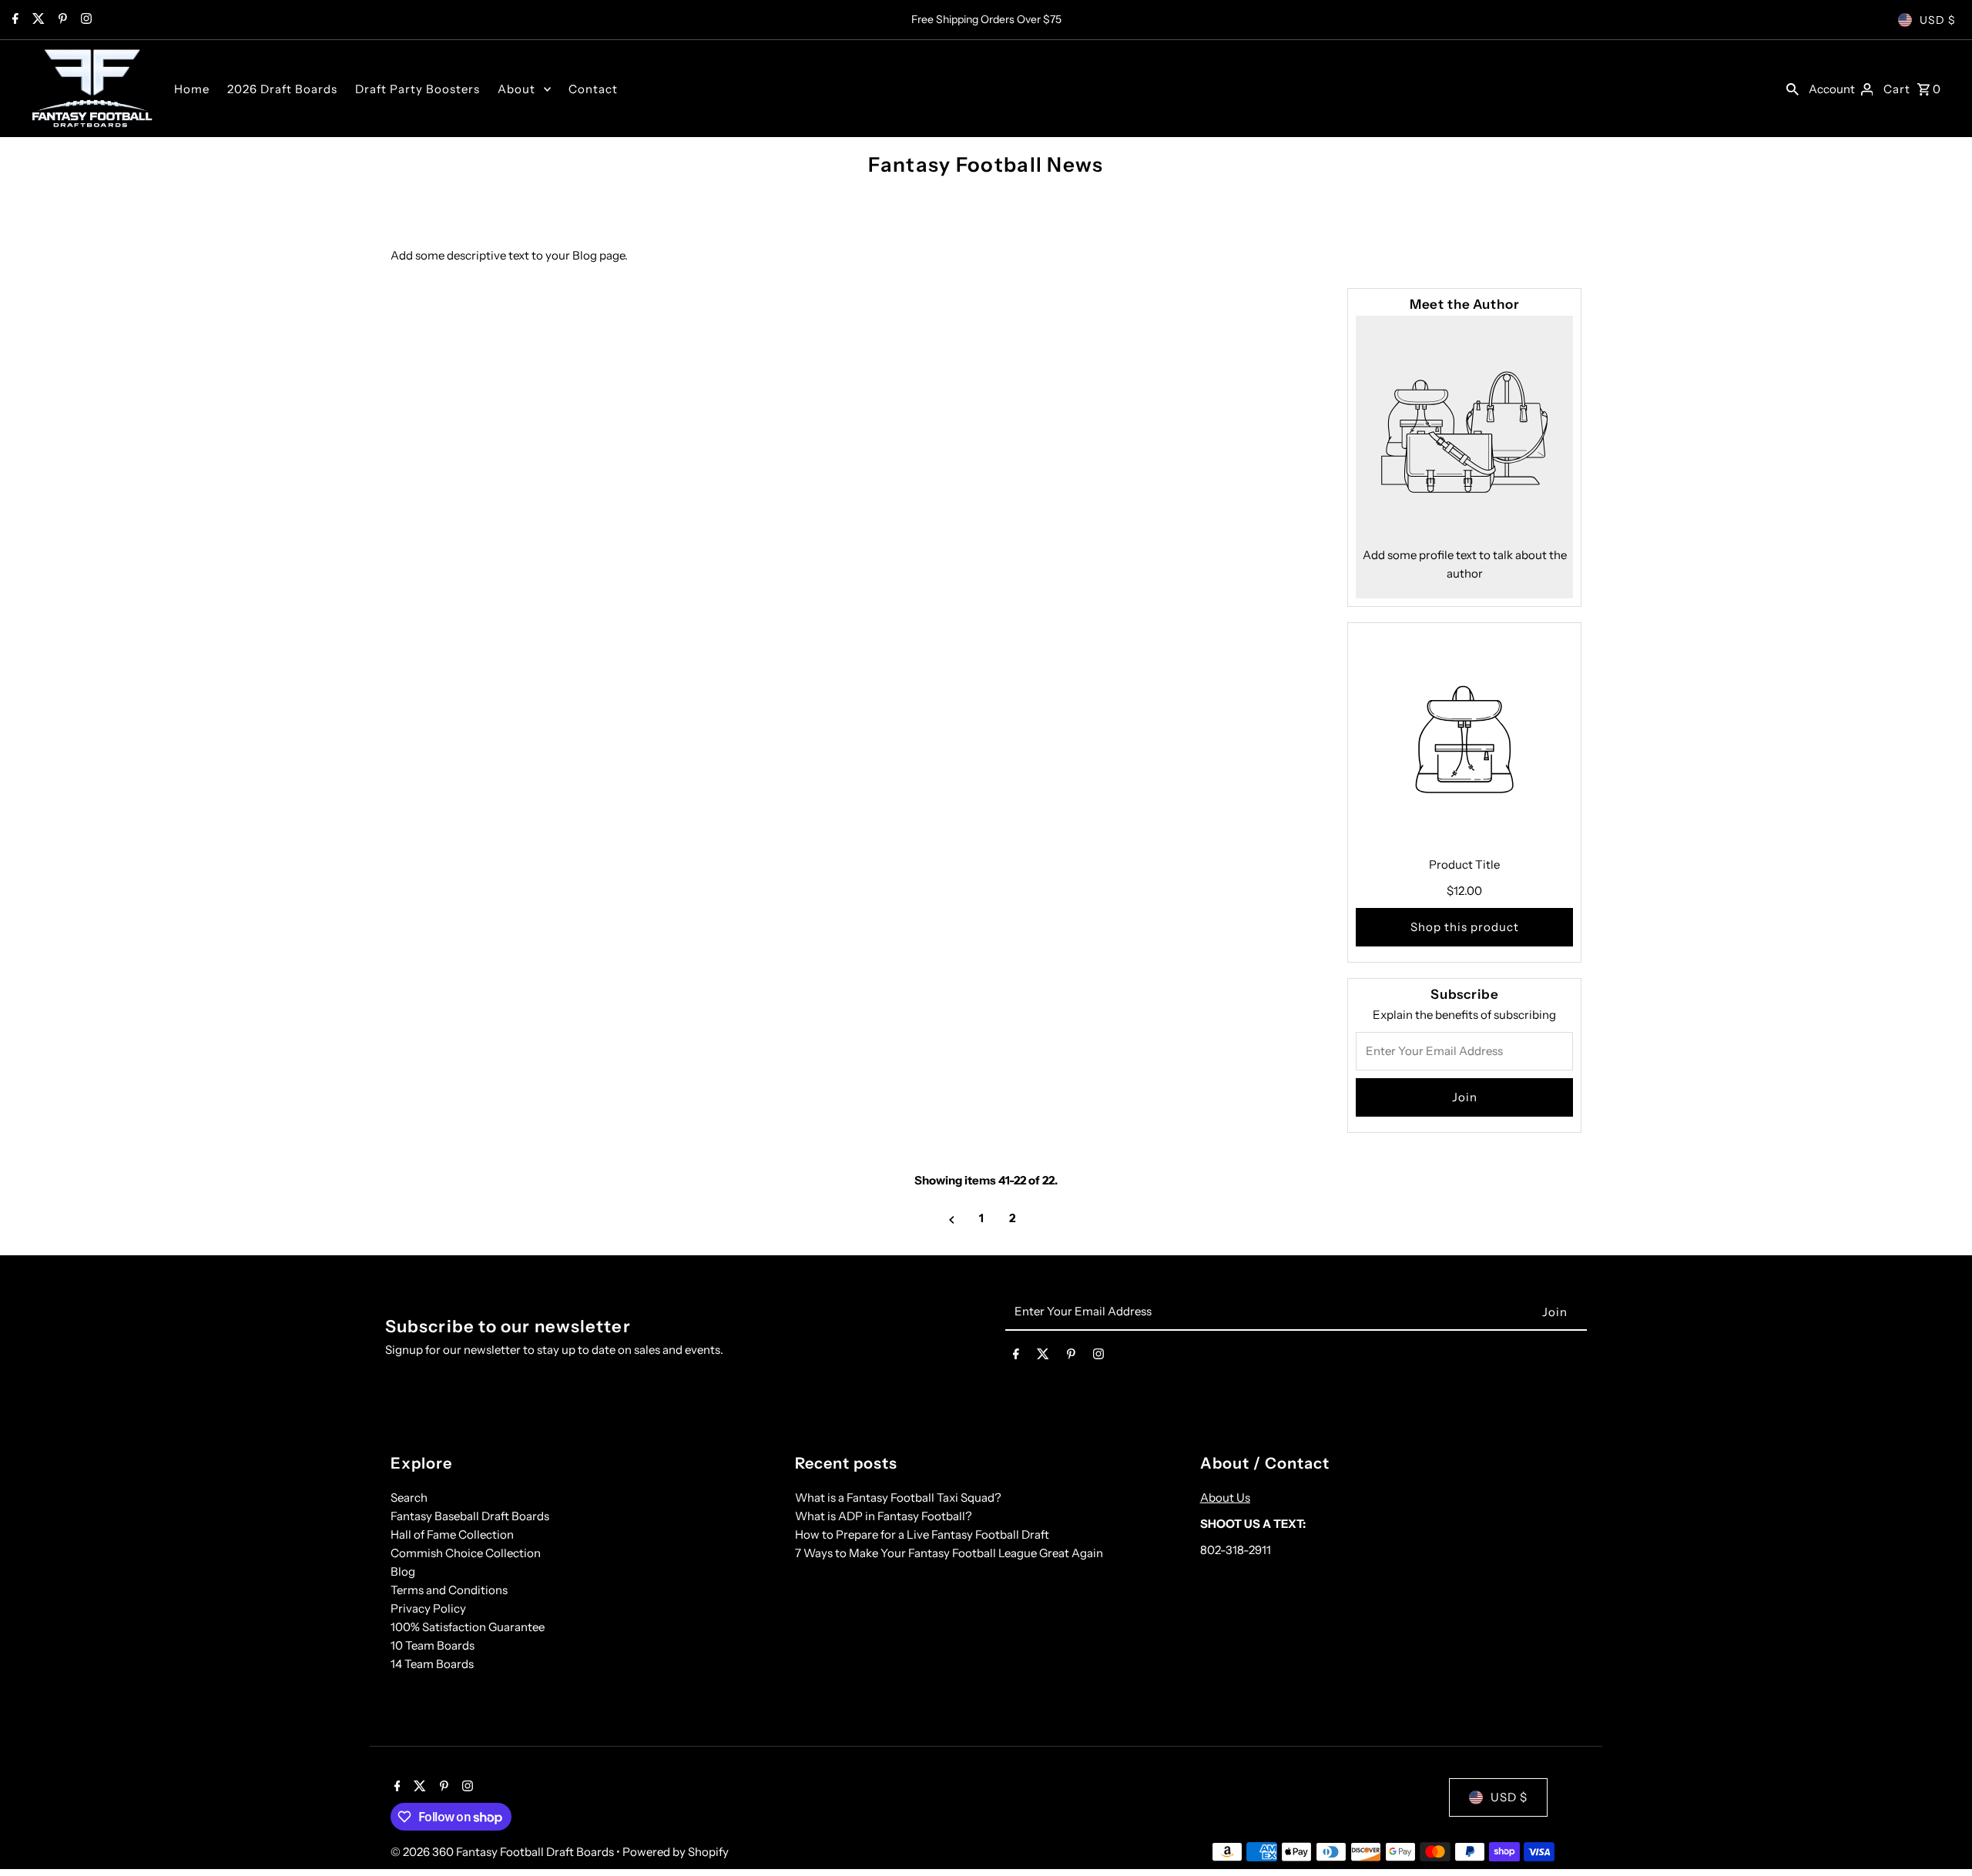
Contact (593, 89)
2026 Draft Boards (282, 89)
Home (192, 89)
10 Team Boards (433, 1645)
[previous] (952, 1219)
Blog (403, 1571)
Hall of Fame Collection (452, 1534)
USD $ (1938, 20)
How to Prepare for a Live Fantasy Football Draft (922, 1534)
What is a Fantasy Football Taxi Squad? (898, 1497)
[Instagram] (84, 20)
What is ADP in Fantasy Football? (884, 1516)
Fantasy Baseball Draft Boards (470, 1516)
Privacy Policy (428, 1608)
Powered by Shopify (676, 1852)
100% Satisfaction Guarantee (468, 1627)
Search (409, 1497)
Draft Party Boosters (418, 89)
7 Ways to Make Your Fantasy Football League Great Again (949, 1553)
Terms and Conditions (449, 1590)
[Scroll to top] (1939, 1836)
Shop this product (1465, 927)
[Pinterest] (61, 20)
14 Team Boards (432, 1664)
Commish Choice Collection (466, 1553)
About (516, 89)
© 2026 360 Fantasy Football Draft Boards (503, 1852)
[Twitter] (37, 20)
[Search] (1793, 89)
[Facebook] (13, 20)
